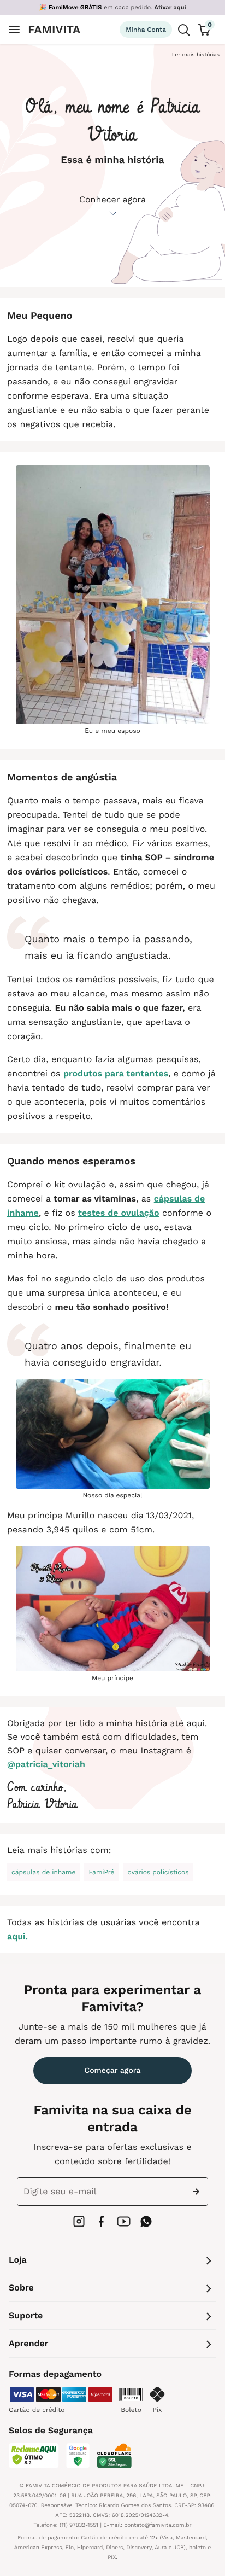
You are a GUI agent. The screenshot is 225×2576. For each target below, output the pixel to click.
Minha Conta (146, 30)
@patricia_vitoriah (46, 1764)
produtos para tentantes (116, 1073)
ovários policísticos (158, 1872)
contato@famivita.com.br (158, 2525)
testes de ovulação (119, 1213)
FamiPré (101, 1872)
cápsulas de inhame (43, 1872)
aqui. (17, 1936)
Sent (198, 2192)
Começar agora (113, 2071)
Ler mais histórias (196, 55)
